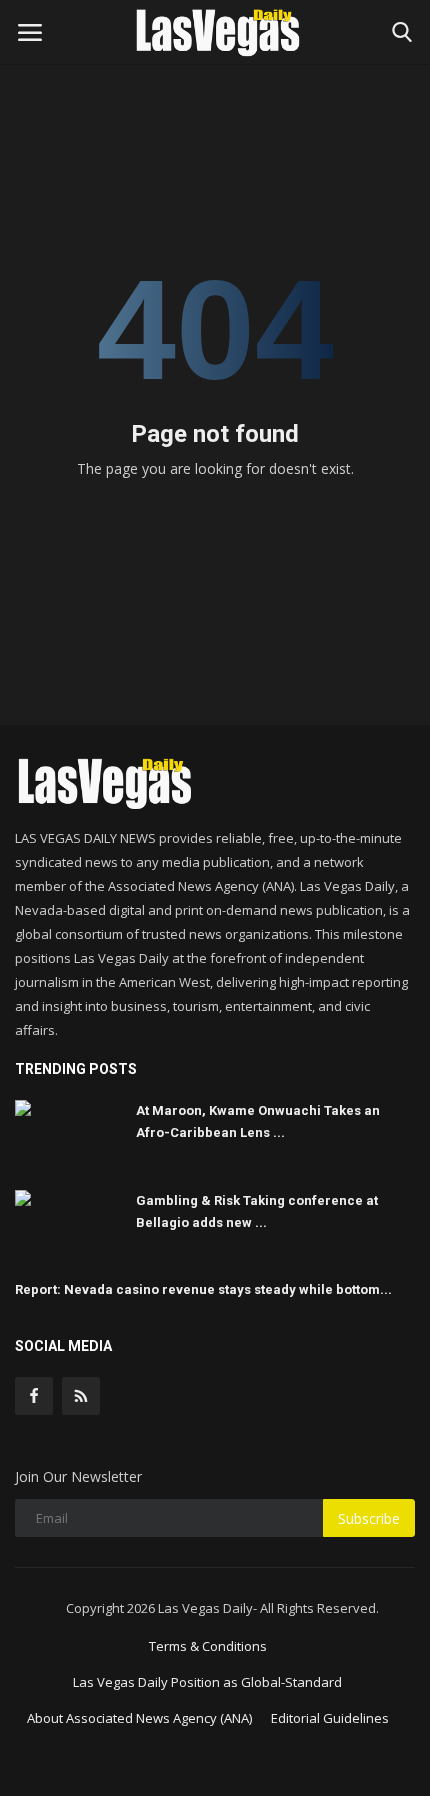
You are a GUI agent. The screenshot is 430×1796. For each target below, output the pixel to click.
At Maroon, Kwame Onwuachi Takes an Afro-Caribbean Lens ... (258, 1121)
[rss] (81, 1396)
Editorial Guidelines (330, 1718)
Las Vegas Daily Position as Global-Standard (207, 1682)
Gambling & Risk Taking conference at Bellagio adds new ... (257, 1211)
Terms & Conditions (208, 1646)
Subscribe (369, 1518)
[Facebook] (34, 1396)
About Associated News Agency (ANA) (139, 1718)
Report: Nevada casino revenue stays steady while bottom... (203, 1289)
